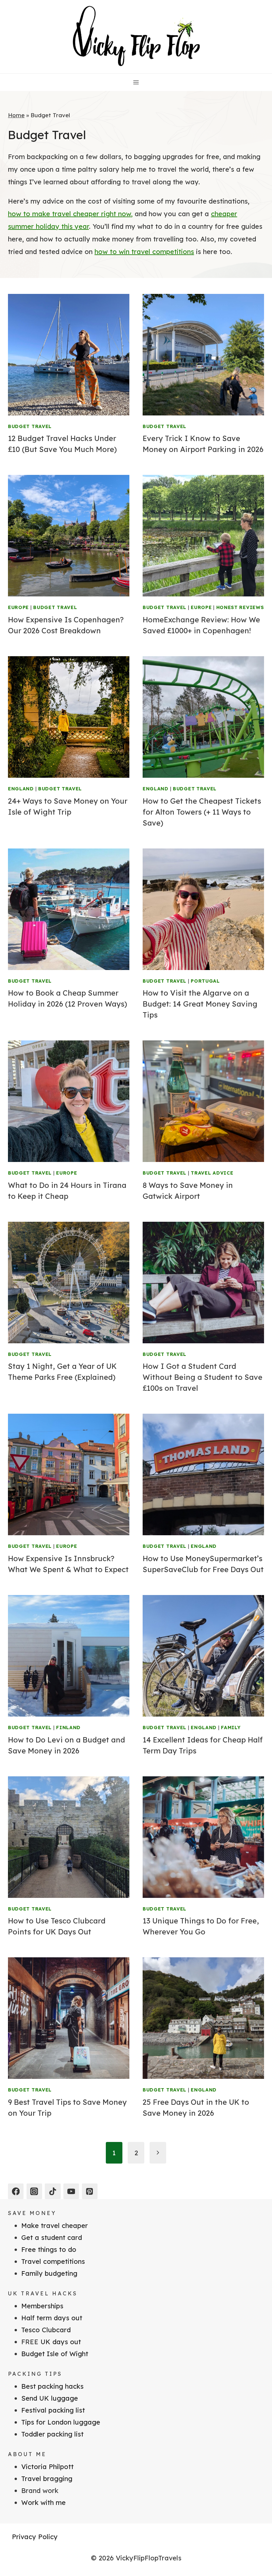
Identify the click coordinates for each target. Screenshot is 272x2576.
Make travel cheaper (55, 2225)
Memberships (42, 2306)
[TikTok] (53, 2191)
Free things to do (49, 2249)
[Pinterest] (90, 2191)
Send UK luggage (50, 2398)
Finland (68, 1728)
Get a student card (52, 2237)
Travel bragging (47, 2479)
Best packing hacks (52, 2386)
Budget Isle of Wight (55, 2354)
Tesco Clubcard (46, 2330)
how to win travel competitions (144, 252)
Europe (18, 607)
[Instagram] (34, 2191)
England (21, 789)
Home (16, 115)
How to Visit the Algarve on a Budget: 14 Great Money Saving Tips (200, 1004)
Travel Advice (212, 1173)
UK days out (61, 2342)
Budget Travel (30, 426)
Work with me (43, 2502)
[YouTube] (71, 2191)
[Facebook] (16, 2191)
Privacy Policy (35, 2537)
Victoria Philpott (47, 2467)
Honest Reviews (240, 607)
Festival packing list (53, 2410)
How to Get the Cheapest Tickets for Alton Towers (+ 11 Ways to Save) (202, 812)
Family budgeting (49, 2273)
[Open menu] (136, 82)
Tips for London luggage (61, 2422)
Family (231, 1728)
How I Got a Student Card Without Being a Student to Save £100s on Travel (203, 1377)
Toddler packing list (52, 2434)
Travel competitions (53, 2261)
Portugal (205, 981)
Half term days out (52, 2318)
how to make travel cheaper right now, (70, 214)
